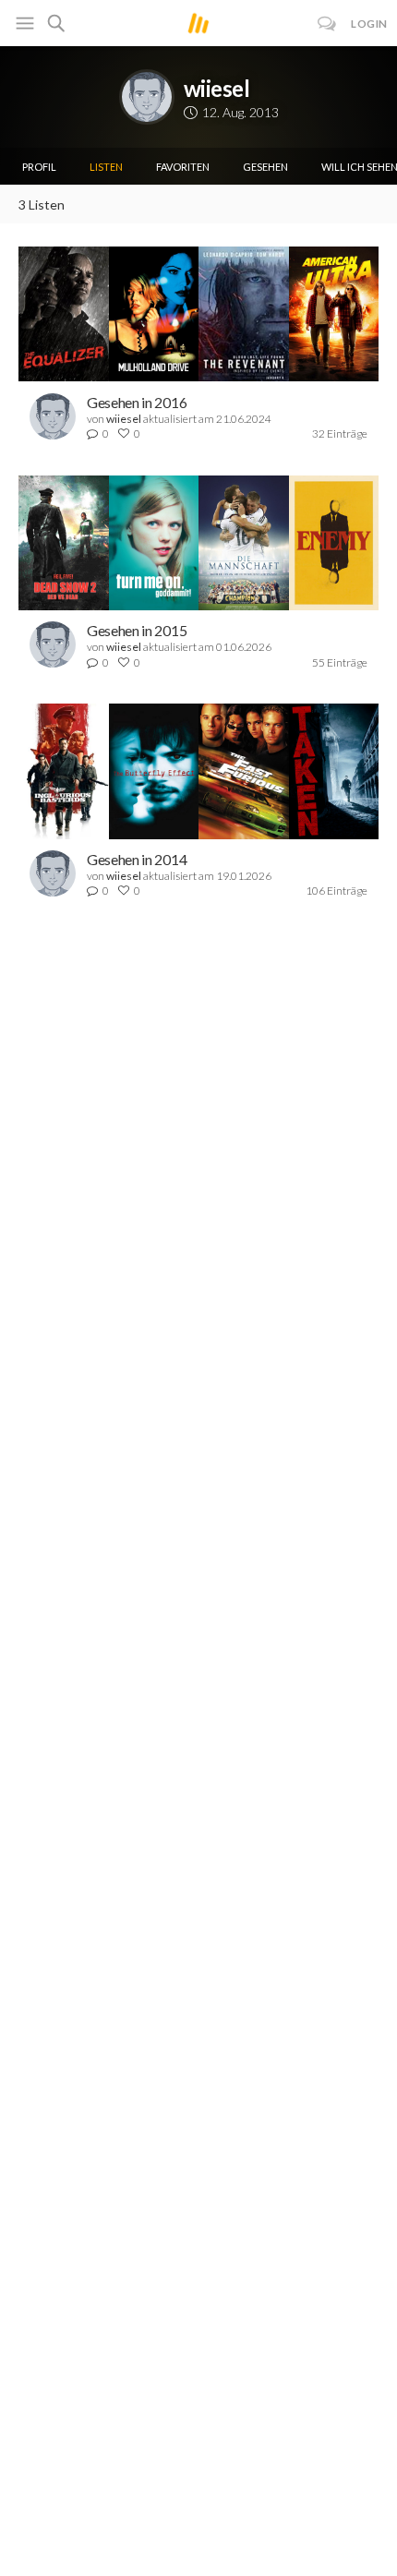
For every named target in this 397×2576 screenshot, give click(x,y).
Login (369, 24)
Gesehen (265, 167)
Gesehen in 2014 (137, 859)
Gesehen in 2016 (137, 402)
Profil (39, 167)
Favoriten (183, 167)
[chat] (327, 24)
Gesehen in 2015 (137, 630)
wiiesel (217, 88)
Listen (106, 167)
